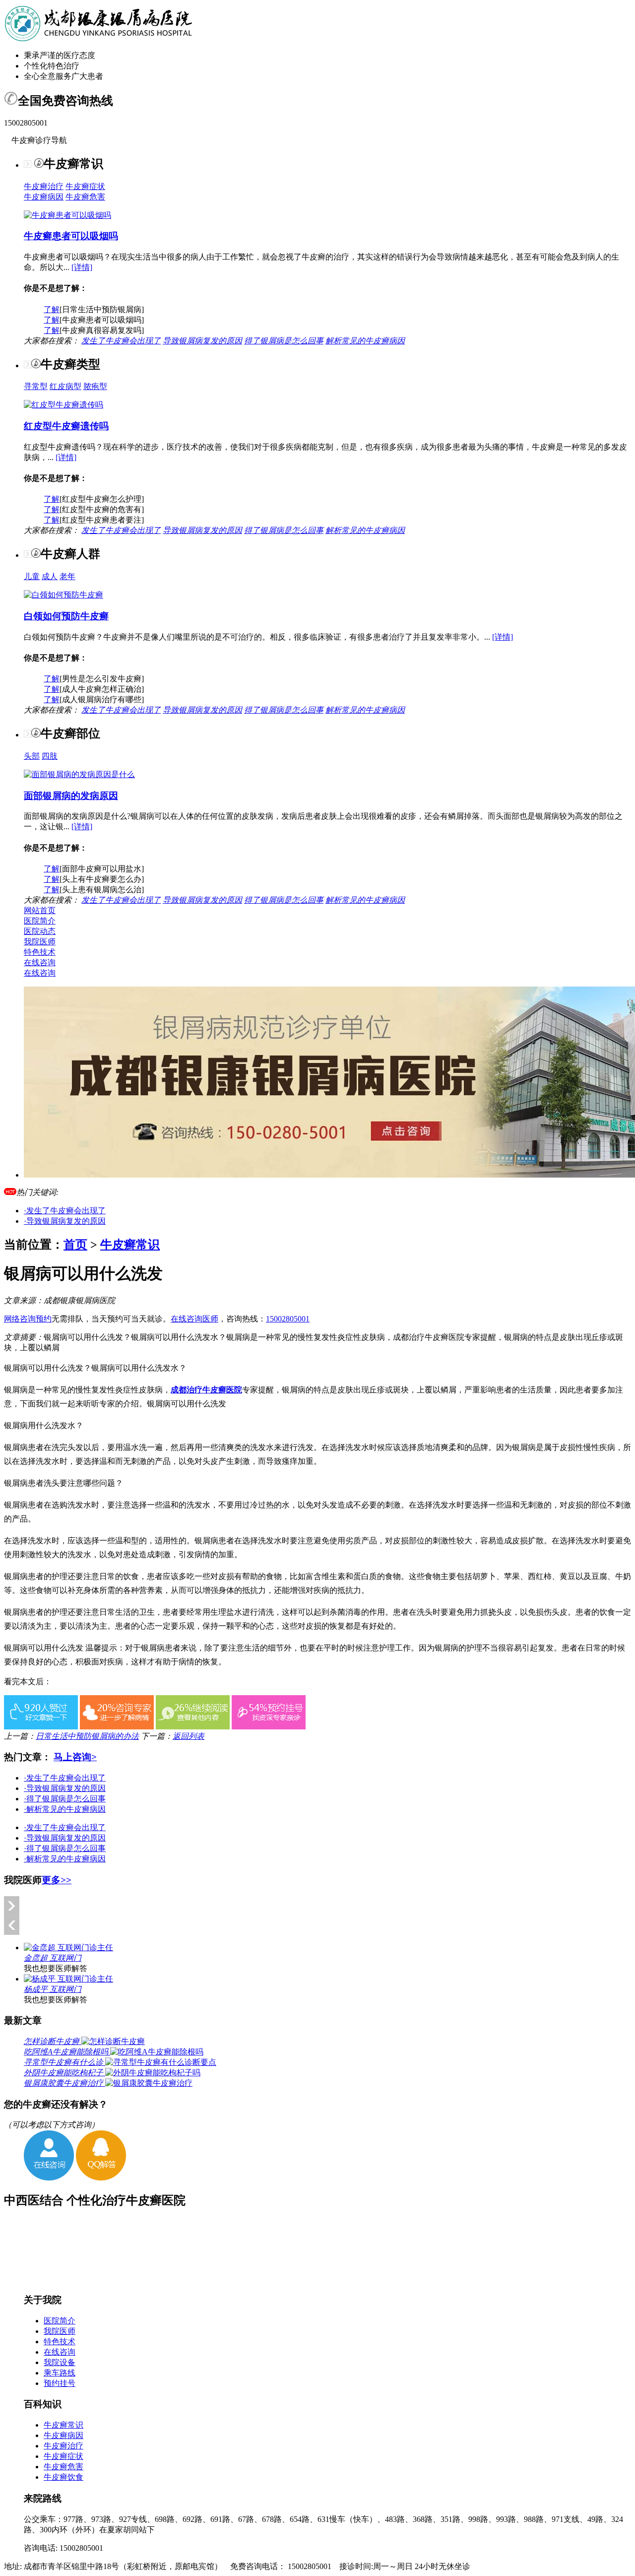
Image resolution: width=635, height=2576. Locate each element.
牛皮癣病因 (44, 197)
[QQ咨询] (101, 2178)
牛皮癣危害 (85, 197)
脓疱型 (95, 386)
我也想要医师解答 (56, 1968)
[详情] (82, 267)
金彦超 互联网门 (53, 1958)
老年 (67, 576)
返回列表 (189, 1736)
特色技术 (40, 952)
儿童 (32, 576)
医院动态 (40, 931)
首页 (75, 1245)
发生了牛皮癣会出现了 (121, 341)
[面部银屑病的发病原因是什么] (79, 774)
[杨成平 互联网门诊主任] (68, 1979)
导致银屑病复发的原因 (202, 341)
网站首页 (40, 910)
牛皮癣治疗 (44, 186)
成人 (50, 576)
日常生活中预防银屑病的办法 (87, 1736)
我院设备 (60, 2362)
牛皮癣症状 (85, 186)
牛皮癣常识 (130, 1245)
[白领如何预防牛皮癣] (63, 595)
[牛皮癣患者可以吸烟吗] (67, 215)
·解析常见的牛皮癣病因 (65, 1809)
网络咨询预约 (28, 1319)
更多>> (57, 1880)
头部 (32, 756)
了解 (52, 309)
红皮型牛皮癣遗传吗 (66, 426)
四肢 (50, 756)
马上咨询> (75, 1757)
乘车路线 (60, 2373)
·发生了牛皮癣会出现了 (65, 1211)
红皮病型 (65, 386)
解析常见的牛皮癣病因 (365, 341)
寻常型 (36, 386)
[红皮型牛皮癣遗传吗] (63, 405)
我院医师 (40, 942)
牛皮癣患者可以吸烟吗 (71, 236)
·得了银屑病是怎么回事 (65, 1799)
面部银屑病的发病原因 (71, 796)
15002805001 (288, 1319)
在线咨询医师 (194, 1319)
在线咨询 (40, 962)
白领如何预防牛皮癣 (66, 616)
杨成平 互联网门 (53, 1989)
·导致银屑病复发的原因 (65, 1221)
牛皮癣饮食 (63, 2477)
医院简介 (40, 921)
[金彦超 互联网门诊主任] (68, 1948)
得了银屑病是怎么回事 (284, 341)
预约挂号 (60, 2383)
